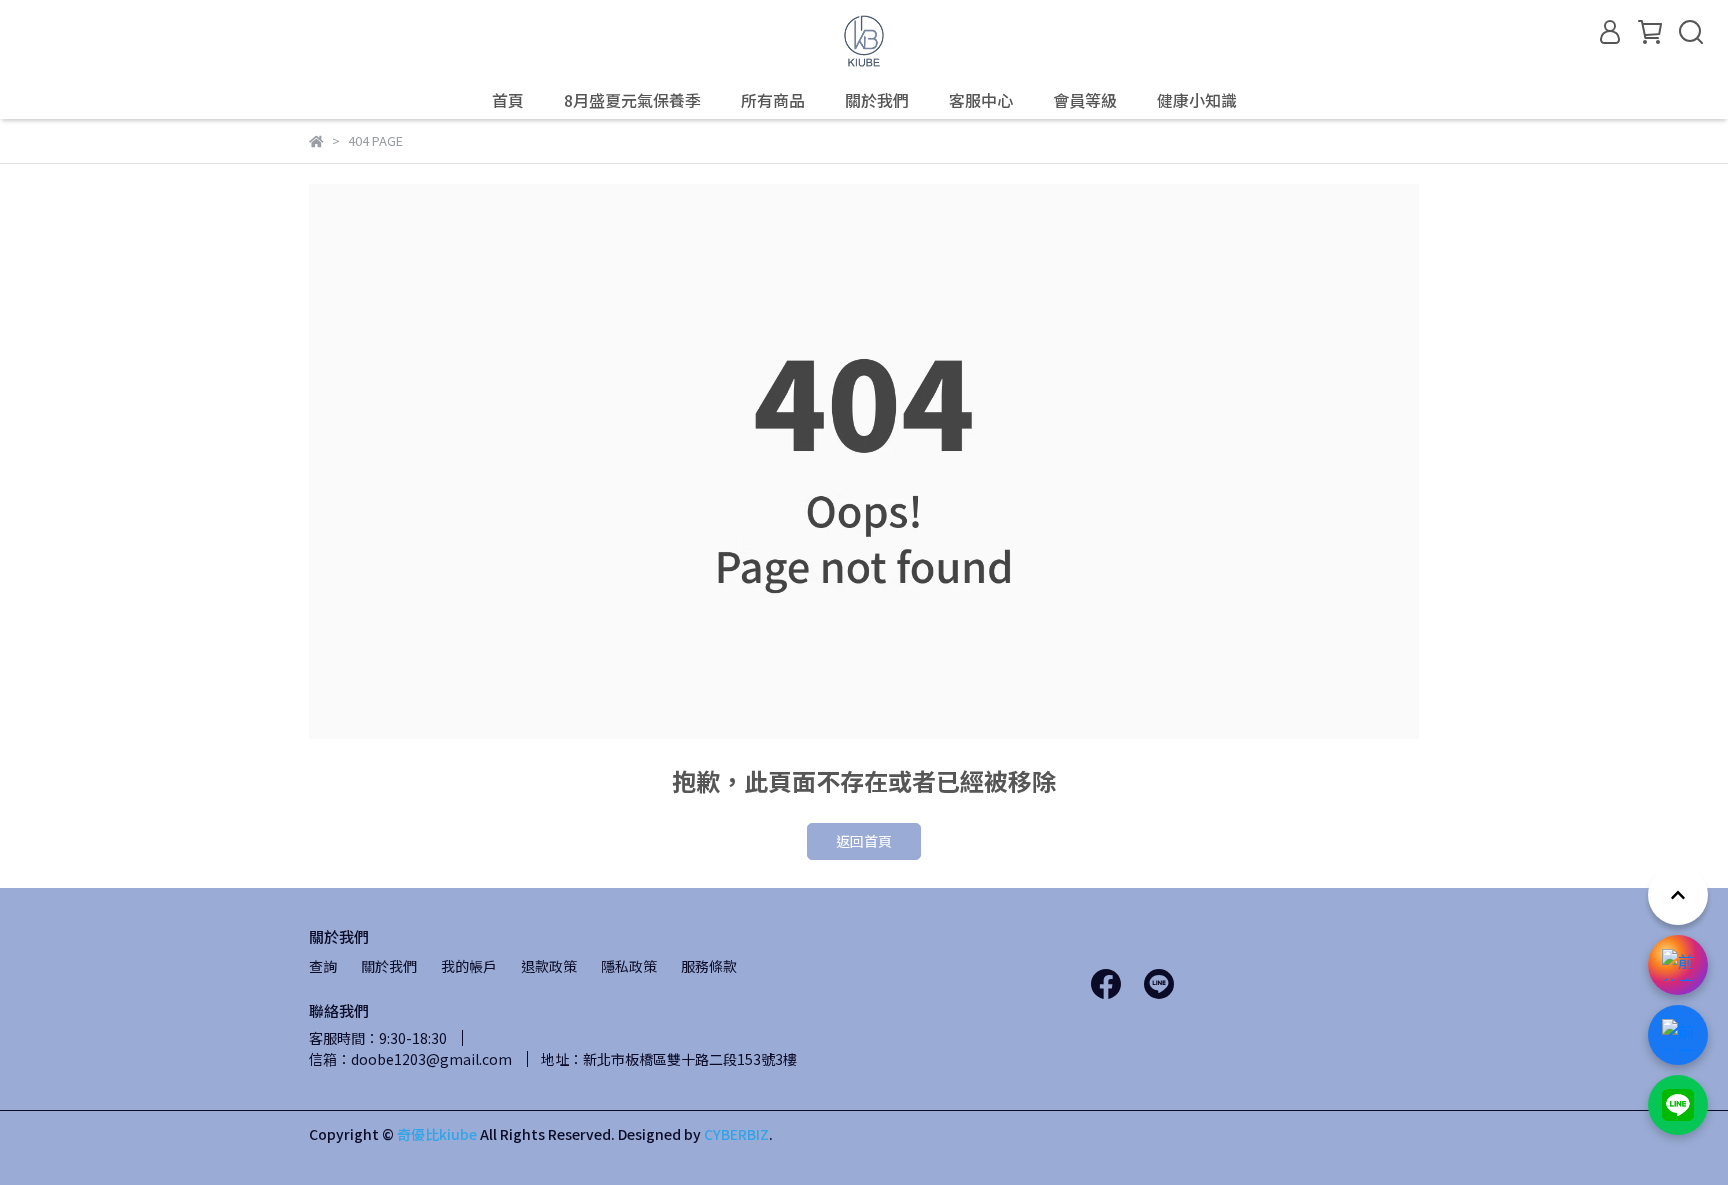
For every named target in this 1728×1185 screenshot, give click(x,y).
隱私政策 (629, 966)
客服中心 (981, 100)
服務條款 (709, 966)
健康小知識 (1197, 100)
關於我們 (877, 100)
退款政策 (549, 966)
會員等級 (1085, 100)
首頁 (508, 100)
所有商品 (773, 100)
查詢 (323, 966)
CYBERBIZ (736, 1134)
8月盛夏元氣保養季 (632, 100)
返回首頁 (864, 841)
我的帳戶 (469, 966)
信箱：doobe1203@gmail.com (410, 1059)
